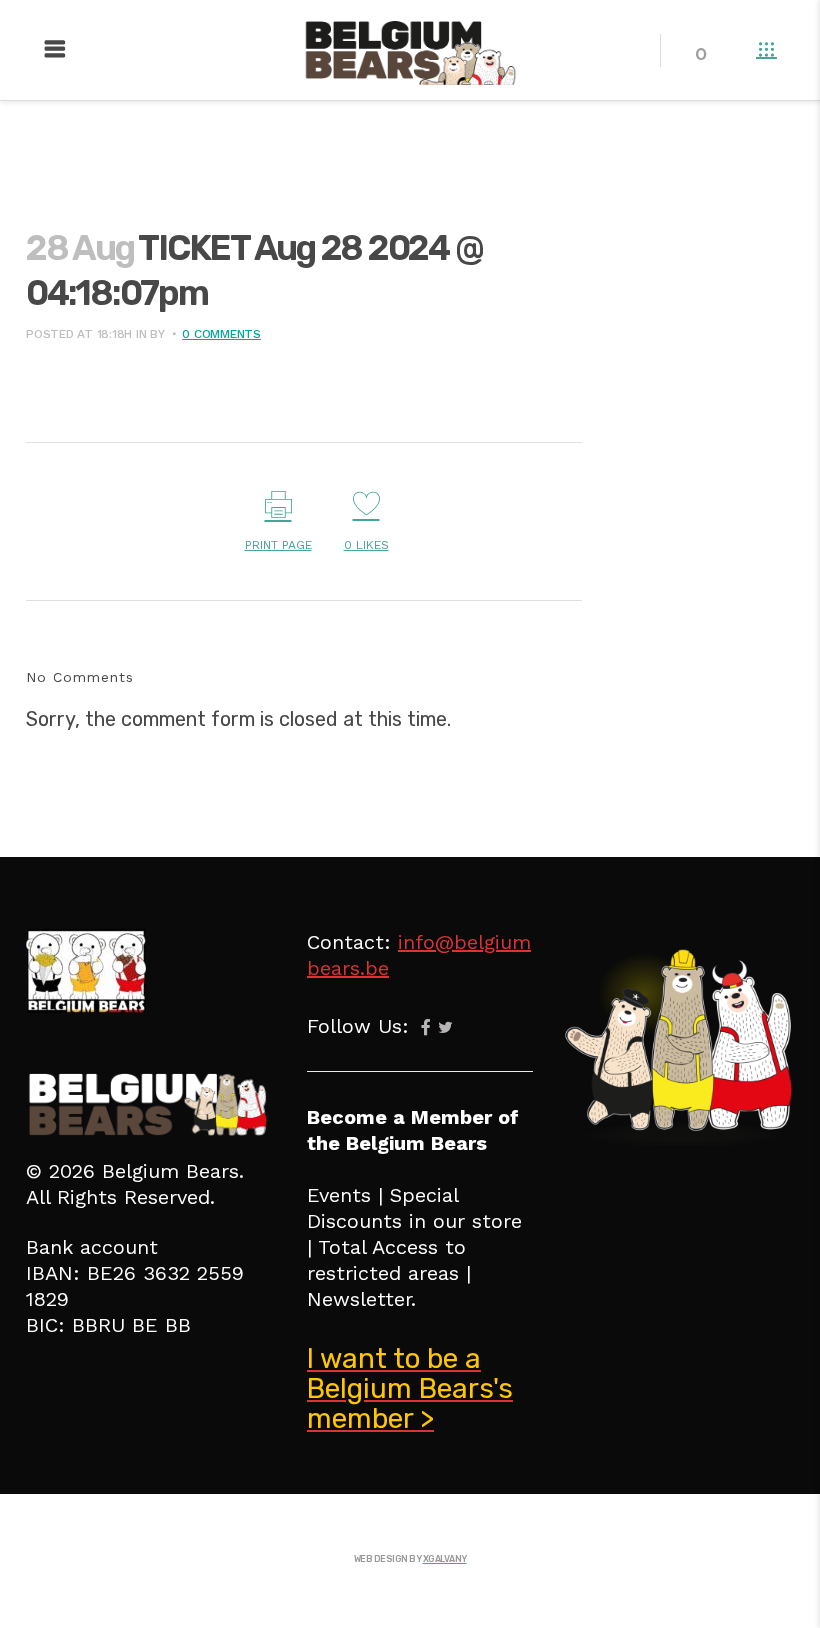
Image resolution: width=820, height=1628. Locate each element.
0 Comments (221, 334)
